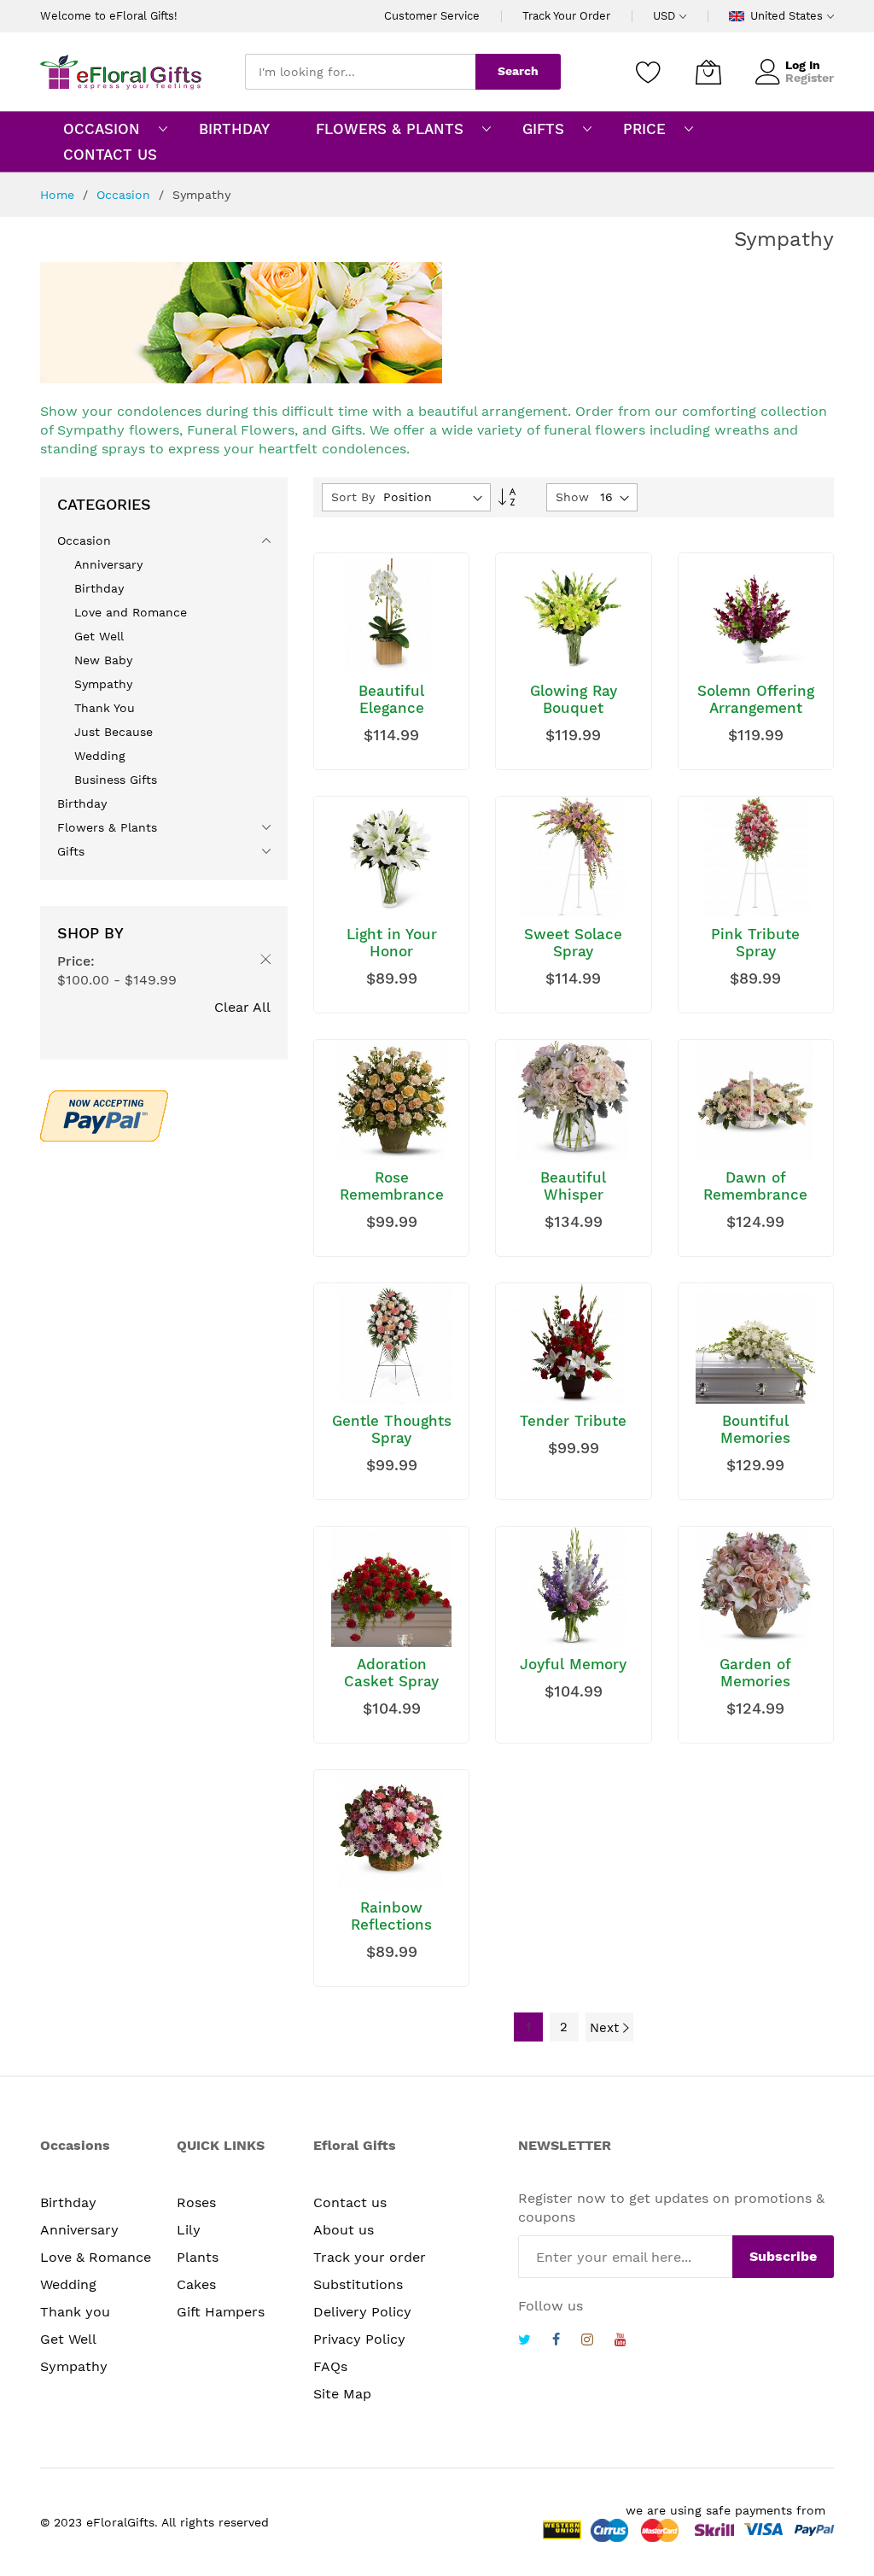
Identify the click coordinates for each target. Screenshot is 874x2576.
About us (344, 2230)
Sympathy (74, 2366)
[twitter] (524, 2342)
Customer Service (432, 16)
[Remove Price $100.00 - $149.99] (262, 962)
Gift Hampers (221, 2312)
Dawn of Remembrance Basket (755, 1195)
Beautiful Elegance (391, 699)
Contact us (350, 2202)
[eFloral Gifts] (121, 72)
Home (59, 195)
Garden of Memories (755, 1673)
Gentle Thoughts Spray (392, 1429)
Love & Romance (96, 2257)
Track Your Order (566, 16)
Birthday (68, 2202)
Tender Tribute (573, 1421)
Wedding (68, 2284)
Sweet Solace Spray (573, 943)
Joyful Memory (573, 1664)
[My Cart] (708, 72)
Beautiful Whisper (573, 1186)
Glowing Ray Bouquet (574, 699)
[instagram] (587, 2342)
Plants (198, 2257)
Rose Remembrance (392, 1186)
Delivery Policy (362, 2312)
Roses (196, 2202)
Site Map (342, 2394)
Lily (189, 2230)
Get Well (68, 2339)
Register (810, 78)
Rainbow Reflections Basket (391, 1925)
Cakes (196, 2284)
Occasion (125, 195)
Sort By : (357, 497)
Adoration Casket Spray (391, 1673)
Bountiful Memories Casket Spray (756, 1438)
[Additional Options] (104, 1113)
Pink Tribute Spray (755, 943)
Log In (803, 65)
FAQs (330, 2366)
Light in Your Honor (392, 943)
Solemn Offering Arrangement (756, 699)
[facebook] (556, 2342)
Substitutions (358, 2284)
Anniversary (79, 2230)
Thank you (75, 2312)
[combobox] (360, 72)
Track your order (370, 2257)
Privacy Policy (359, 2339)
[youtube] (621, 2342)
